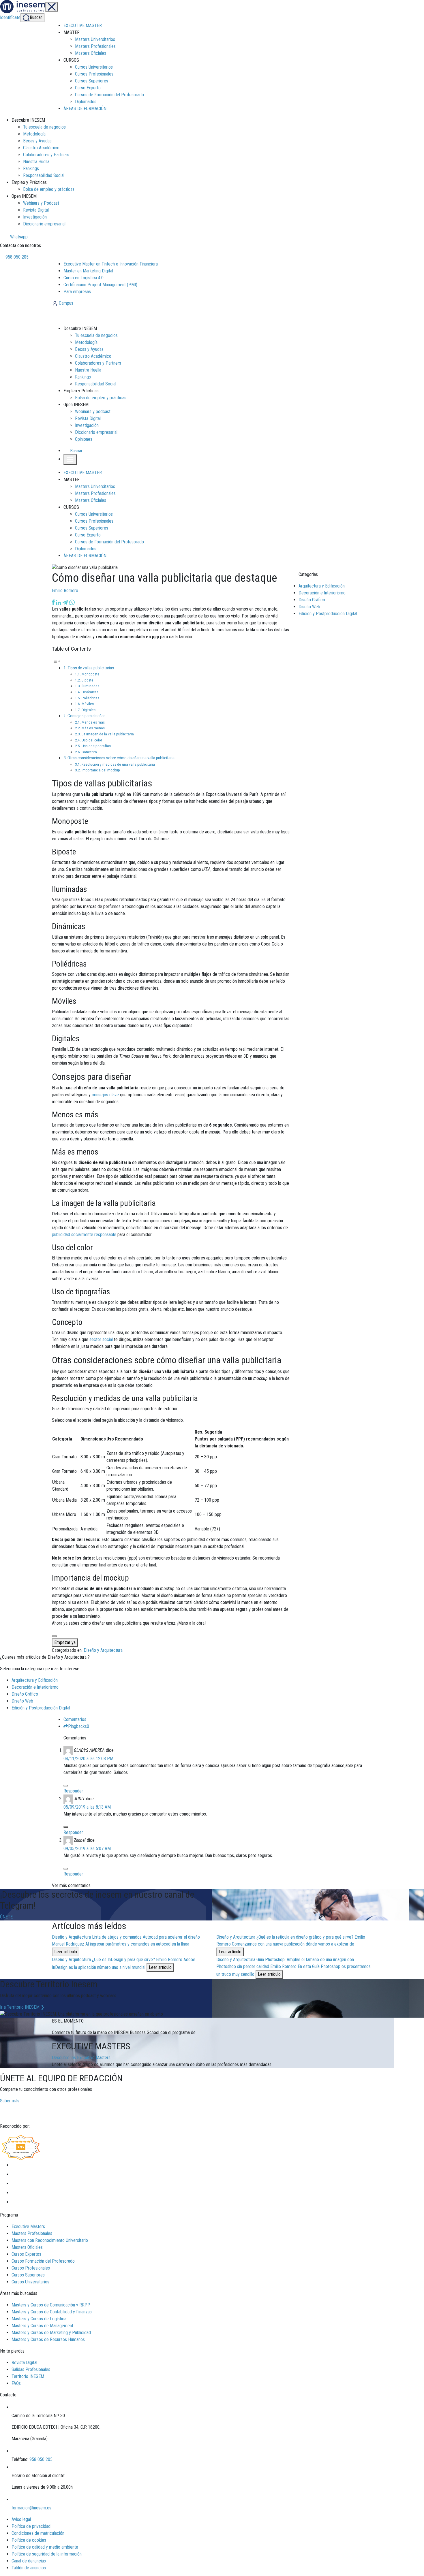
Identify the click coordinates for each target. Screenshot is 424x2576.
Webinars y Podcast (41, 203)
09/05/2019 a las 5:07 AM (87, 1849)
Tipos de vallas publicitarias (91, 668)
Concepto (89, 752)
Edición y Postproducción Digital (328, 614)
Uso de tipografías (96, 746)
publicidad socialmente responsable (84, 1235)
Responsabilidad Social (44, 175)
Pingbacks (79, 1726)
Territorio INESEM (28, 2376)
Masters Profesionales (95, 46)
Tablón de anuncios (29, 2568)
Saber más (10, 2101)
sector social (101, 1339)
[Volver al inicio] (83, 316)
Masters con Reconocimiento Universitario (50, 2240)
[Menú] (52, 7)
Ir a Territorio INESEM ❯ (22, 2007)
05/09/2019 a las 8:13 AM (87, 1807)
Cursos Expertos (26, 2254)
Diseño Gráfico (312, 600)
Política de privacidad (31, 2526)
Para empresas (77, 292)
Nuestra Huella (36, 162)
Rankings (31, 168)
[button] (74, 451)
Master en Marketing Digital (88, 271)
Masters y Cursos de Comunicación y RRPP (51, 2305)
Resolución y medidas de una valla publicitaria (118, 764)
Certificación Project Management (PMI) (100, 285)
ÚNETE (6, 1917)
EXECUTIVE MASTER (83, 26)
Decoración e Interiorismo (322, 593)
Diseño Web (309, 607)
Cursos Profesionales (94, 74)
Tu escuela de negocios (44, 127)
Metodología (34, 134)
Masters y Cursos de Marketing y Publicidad (51, 2333)
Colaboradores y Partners (46, 155)
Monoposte (91, 674)
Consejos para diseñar (86, 716)
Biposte (88, 680)
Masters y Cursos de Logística (39, 2319)
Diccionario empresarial (44, 224)
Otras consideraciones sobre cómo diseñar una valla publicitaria (121, 758)
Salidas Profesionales (31, 2369)
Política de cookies (29, 2540)
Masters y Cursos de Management (42, 2326)
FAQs (16, 2383)
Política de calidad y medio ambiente (45, 2547)
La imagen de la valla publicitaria (108, 734)
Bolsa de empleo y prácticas (49, 189)
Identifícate (10, 17)
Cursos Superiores (92, 81)
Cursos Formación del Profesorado (43, 2261)
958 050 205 (16, 257)
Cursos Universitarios (94, 67)
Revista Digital (36, 210)
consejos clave (105, 1095)
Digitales (89, 710)
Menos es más (93, 722)
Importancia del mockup (101, 770)
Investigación (35, 217)
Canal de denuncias (29, 2561)
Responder (73, 1791)
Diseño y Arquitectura (103, 1650)
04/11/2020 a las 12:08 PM (88, 1759)
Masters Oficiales (91, 53)
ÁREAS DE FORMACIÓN (85, 109)
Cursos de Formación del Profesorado (109, 95)
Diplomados (86, 102)
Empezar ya (65, 1642)
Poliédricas (90, 698)
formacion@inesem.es (31, 2508)
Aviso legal (21, 2519)
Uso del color (92, 740)
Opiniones (84, 439)
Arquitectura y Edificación (322, 586)
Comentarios (75, 1719)
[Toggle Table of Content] (56, 661)
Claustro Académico (41, 148)
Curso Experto (88, 88)
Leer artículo (66, 1952)
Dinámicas (90, 692)
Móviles (88, 704)
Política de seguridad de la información (47, 2554)
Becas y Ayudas (37, 141)
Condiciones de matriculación (38, 2533)
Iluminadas (90, 686)
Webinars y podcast (93, 412)
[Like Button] (54, 1636)
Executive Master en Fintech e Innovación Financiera (111, 264)
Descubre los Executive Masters (81, 2058)
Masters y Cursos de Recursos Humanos (48, 2339)
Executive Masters (28, 2226)
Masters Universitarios (95, 39)
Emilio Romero (65, 591)
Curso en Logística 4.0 (84, 278)
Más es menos (93, 728)
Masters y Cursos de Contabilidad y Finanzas (52, 2312)
